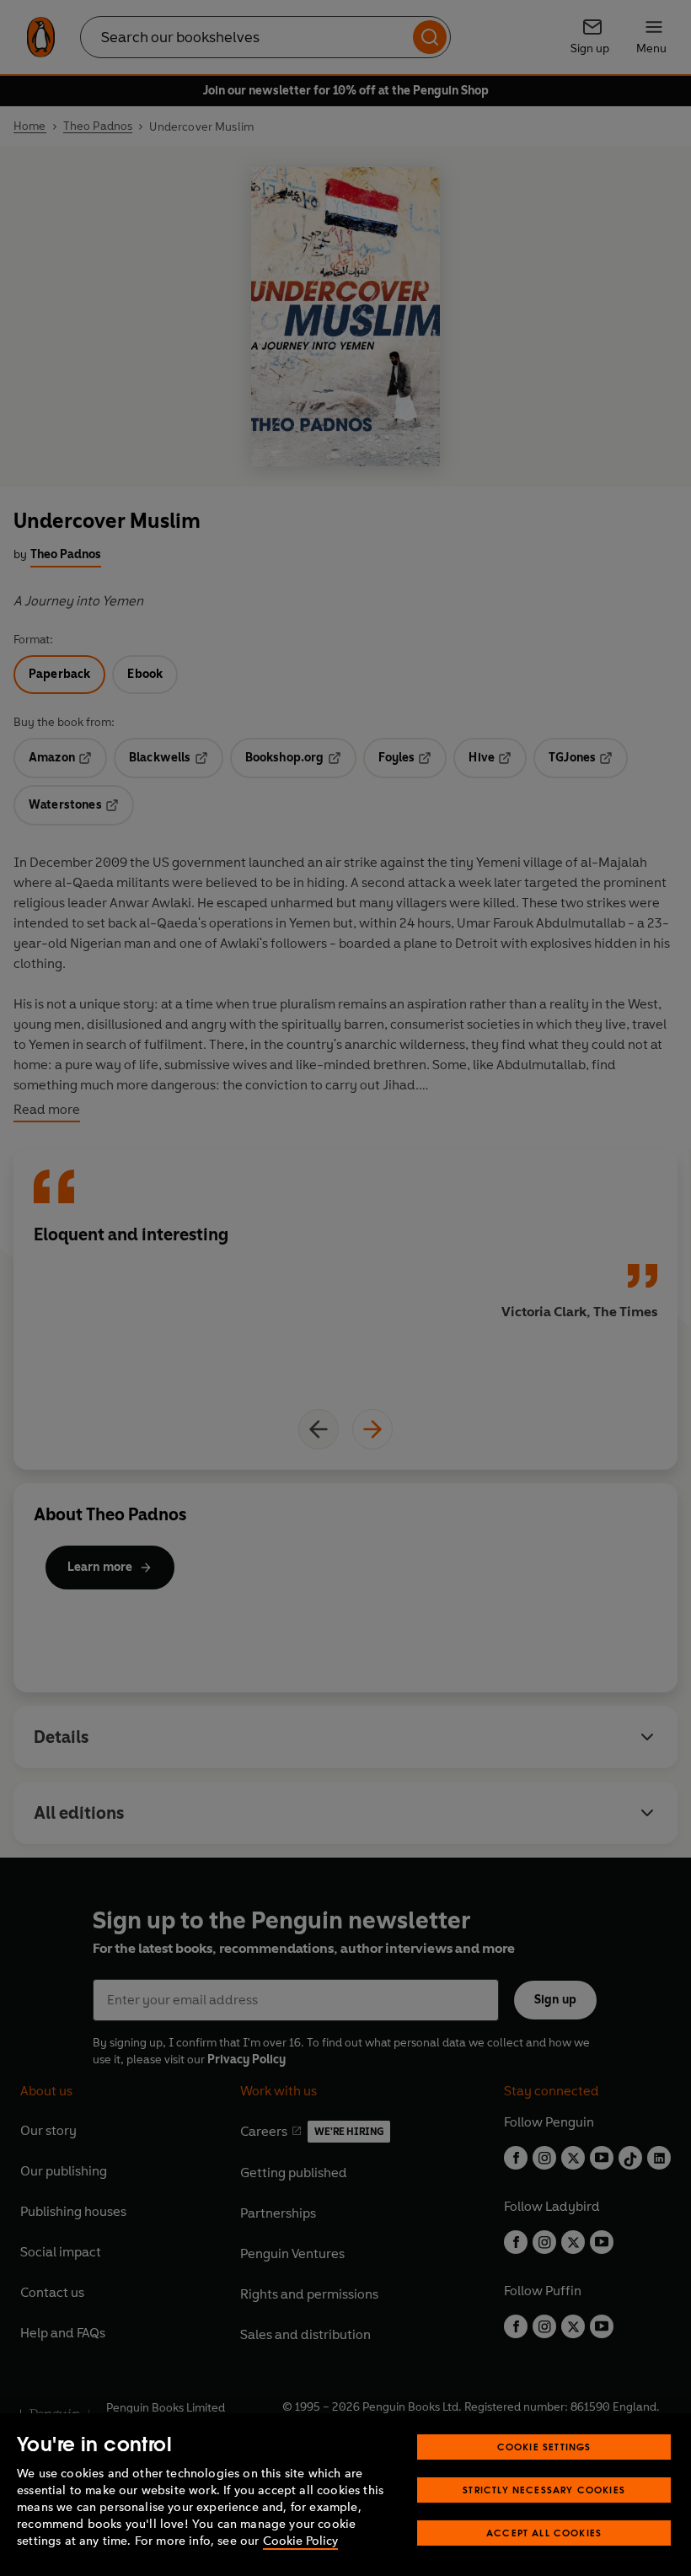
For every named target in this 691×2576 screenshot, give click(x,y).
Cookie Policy (300, 2541)
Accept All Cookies (544, 2533)
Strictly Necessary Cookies (544, 2490)
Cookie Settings (544, 2447)
